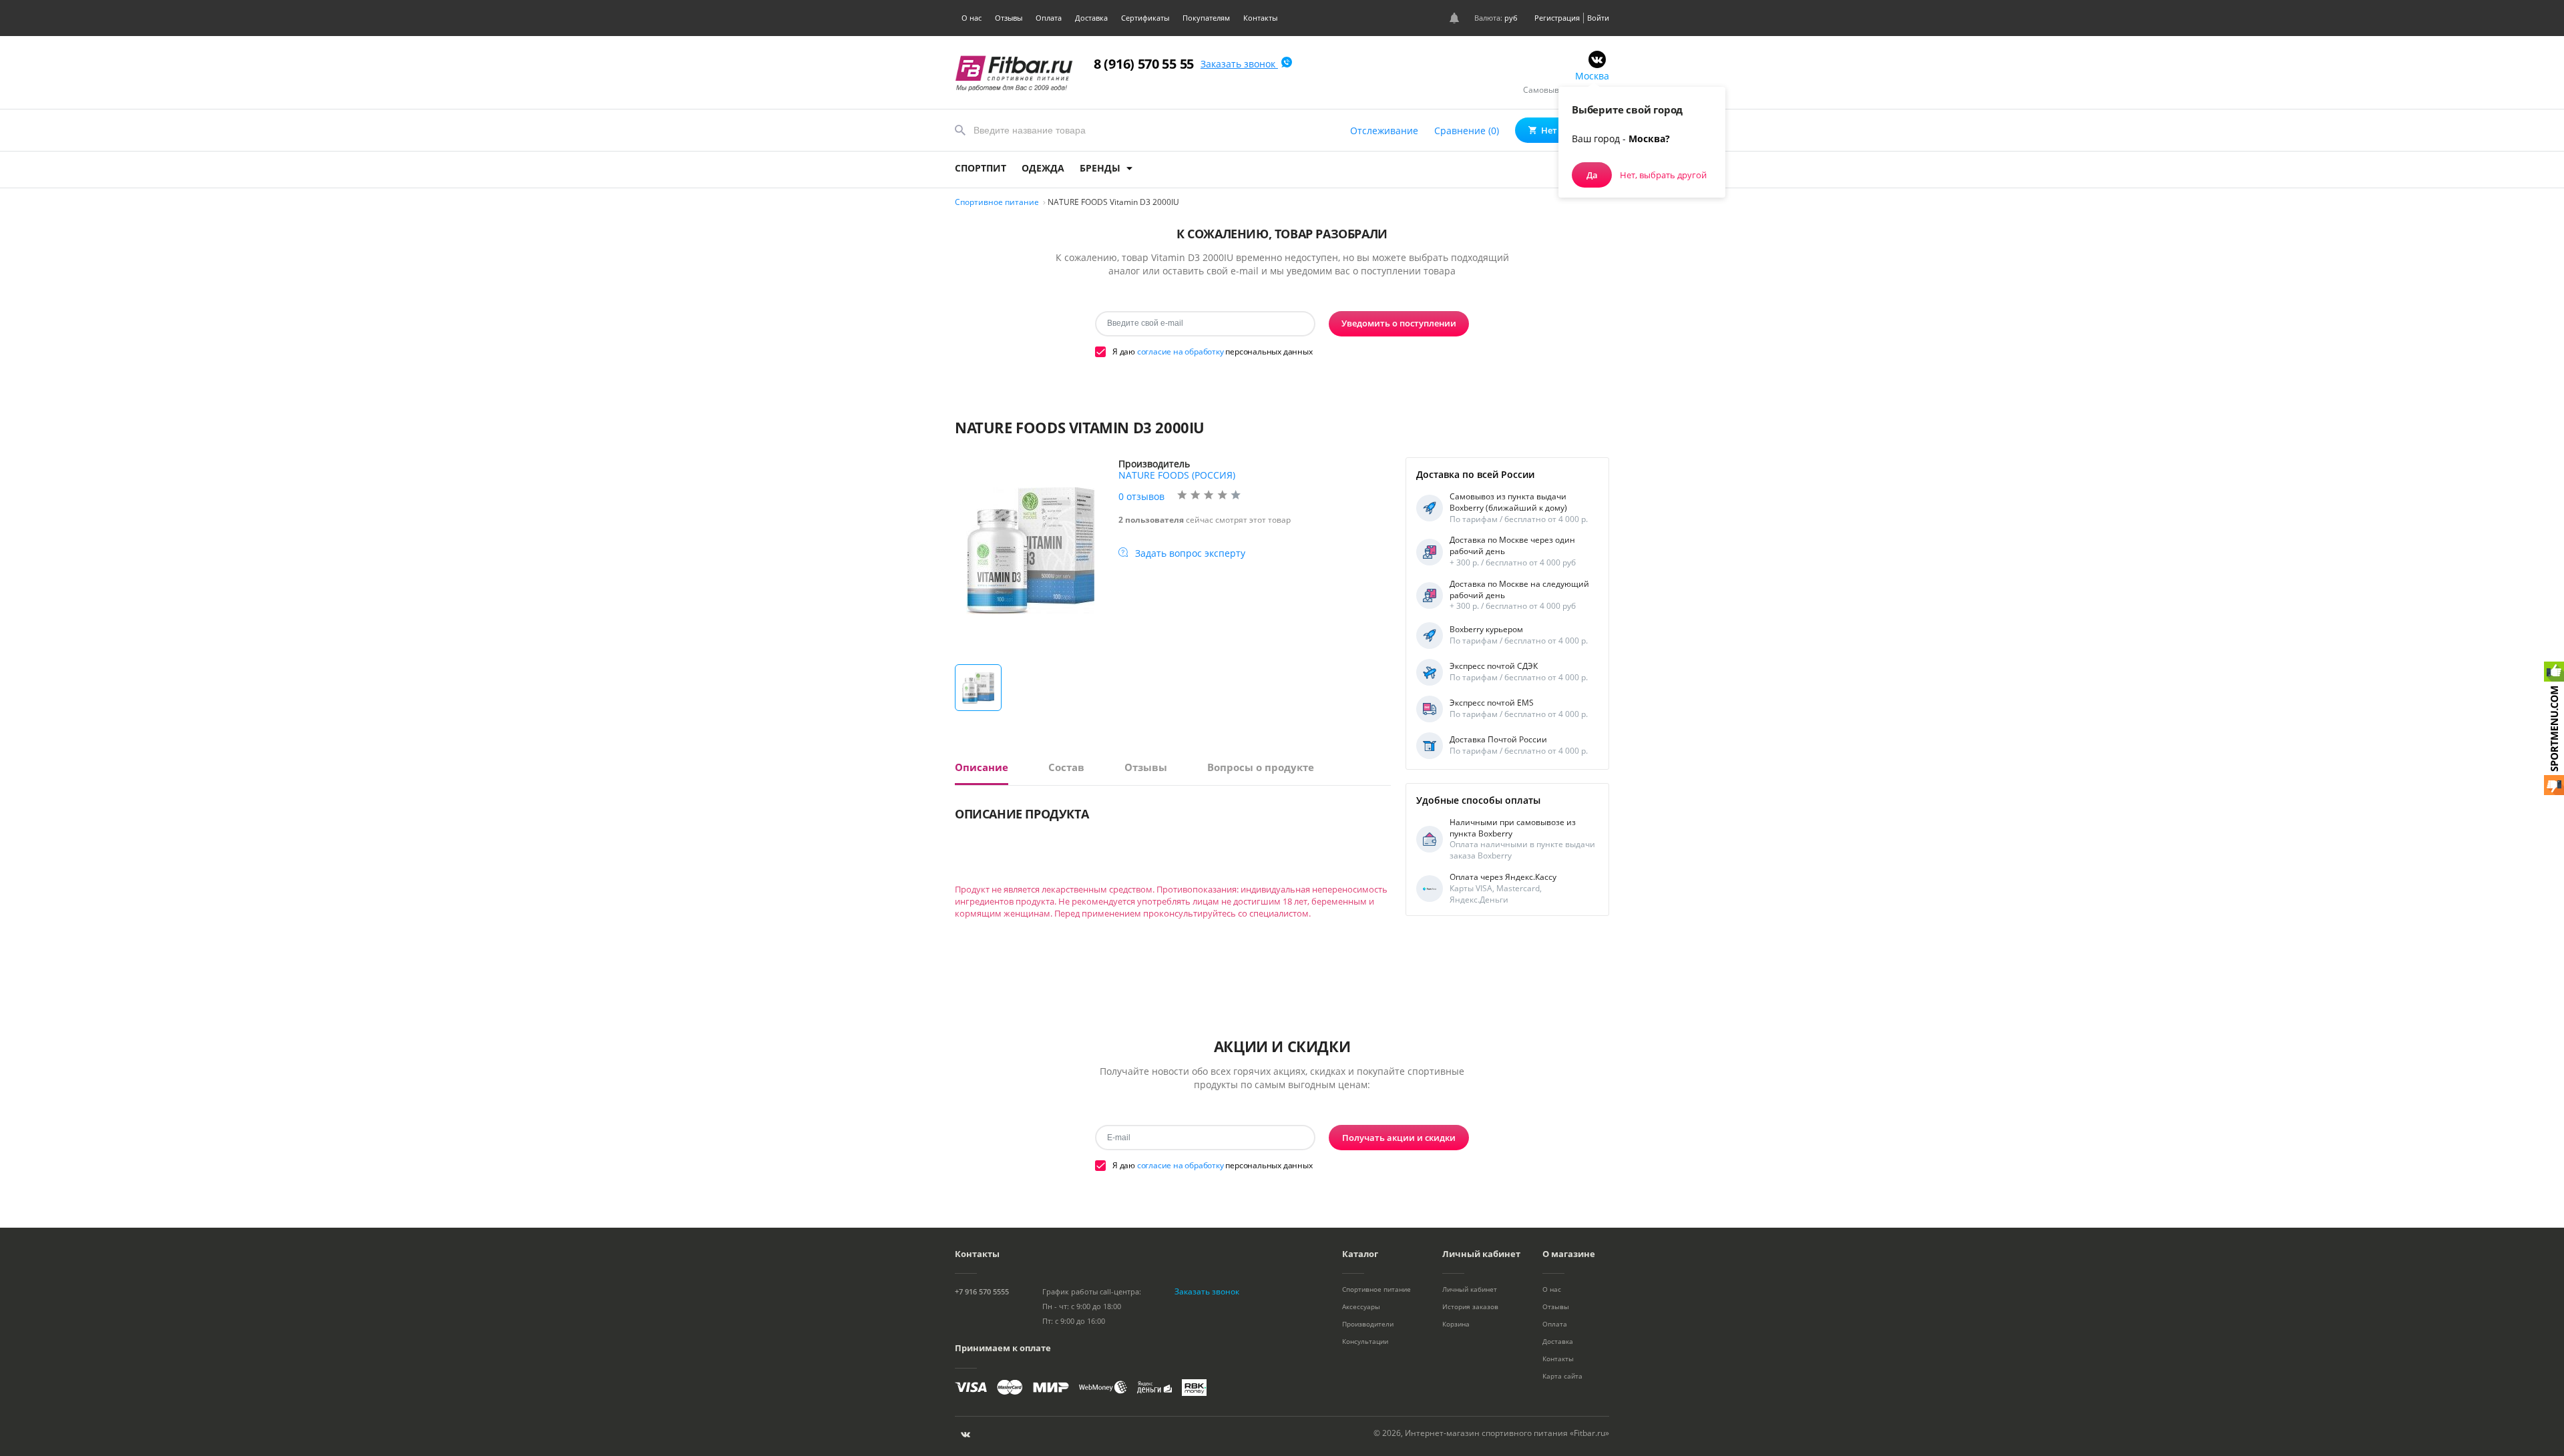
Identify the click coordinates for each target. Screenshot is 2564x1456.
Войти (1598, 18)
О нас (972, 18)
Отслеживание (1384, 131)
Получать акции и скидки (1399, 1138)
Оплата (1049, 18)
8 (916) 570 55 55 (1144, 64)
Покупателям (1206, 18)
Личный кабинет (1470, 1289)
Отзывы (1009, 18)
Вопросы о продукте (1261, 767)
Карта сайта (1562, 1376)
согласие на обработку (1181, 351)
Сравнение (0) (1467, 131)
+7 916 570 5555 (982, 1291)
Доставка (1091, 18)
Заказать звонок (1239, 64)
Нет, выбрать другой (1663, 175)
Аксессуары (1361, 1306)
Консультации (1365, 1341)
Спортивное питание (1376, 1289)
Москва (1592, 76)
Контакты (1260, 18)
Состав (1066, 767)
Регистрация (1557, 18)
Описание (982, 767)
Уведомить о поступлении (1399, 323)
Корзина (1456, 1324)
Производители (1368, 1324)
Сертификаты (1145, 18)
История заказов (1470, 1306)
